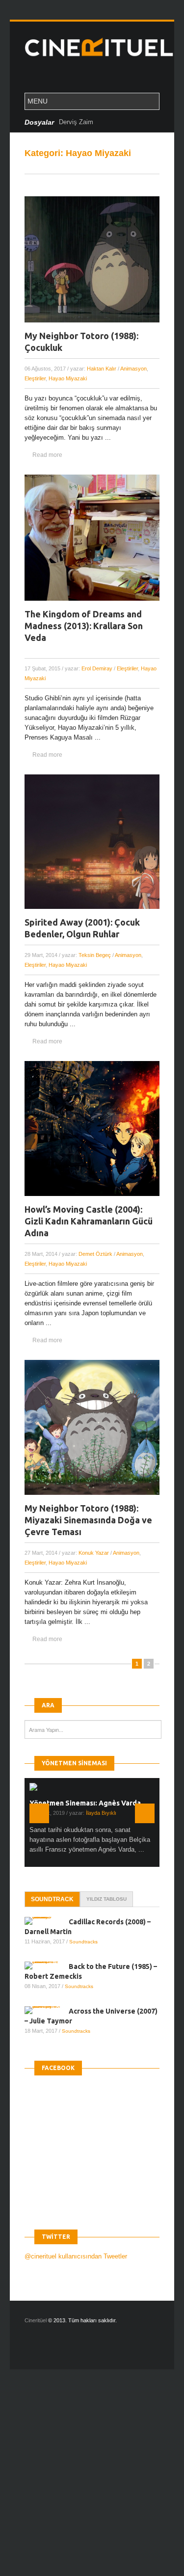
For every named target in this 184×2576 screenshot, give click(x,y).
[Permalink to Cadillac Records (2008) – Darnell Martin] (47, 1921)
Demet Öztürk (95, 1254)
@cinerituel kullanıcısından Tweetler (76, 2256)
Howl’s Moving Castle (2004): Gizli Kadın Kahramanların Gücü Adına (89, 1221)
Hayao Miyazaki (68, 378)
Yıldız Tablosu (106, 1899)
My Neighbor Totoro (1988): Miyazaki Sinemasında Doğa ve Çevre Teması (88, 1520)
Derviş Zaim (76, 122)
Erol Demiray (97, 668)
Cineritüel (36, 2320)
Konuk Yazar (94, 1553)
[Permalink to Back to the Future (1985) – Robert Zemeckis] (47, 1965)
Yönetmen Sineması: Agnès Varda (85, 1803)
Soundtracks (83, 1942)
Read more (47, 455)
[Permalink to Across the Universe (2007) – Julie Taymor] (47, 2010)
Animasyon (133, 369)
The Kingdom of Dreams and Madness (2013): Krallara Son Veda (84, 626)
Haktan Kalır (102, 369)
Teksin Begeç (95, 955)
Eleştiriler (35, 378)
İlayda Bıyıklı (101, 1813)
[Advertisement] (92, 2481)
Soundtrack (52, 1899)
